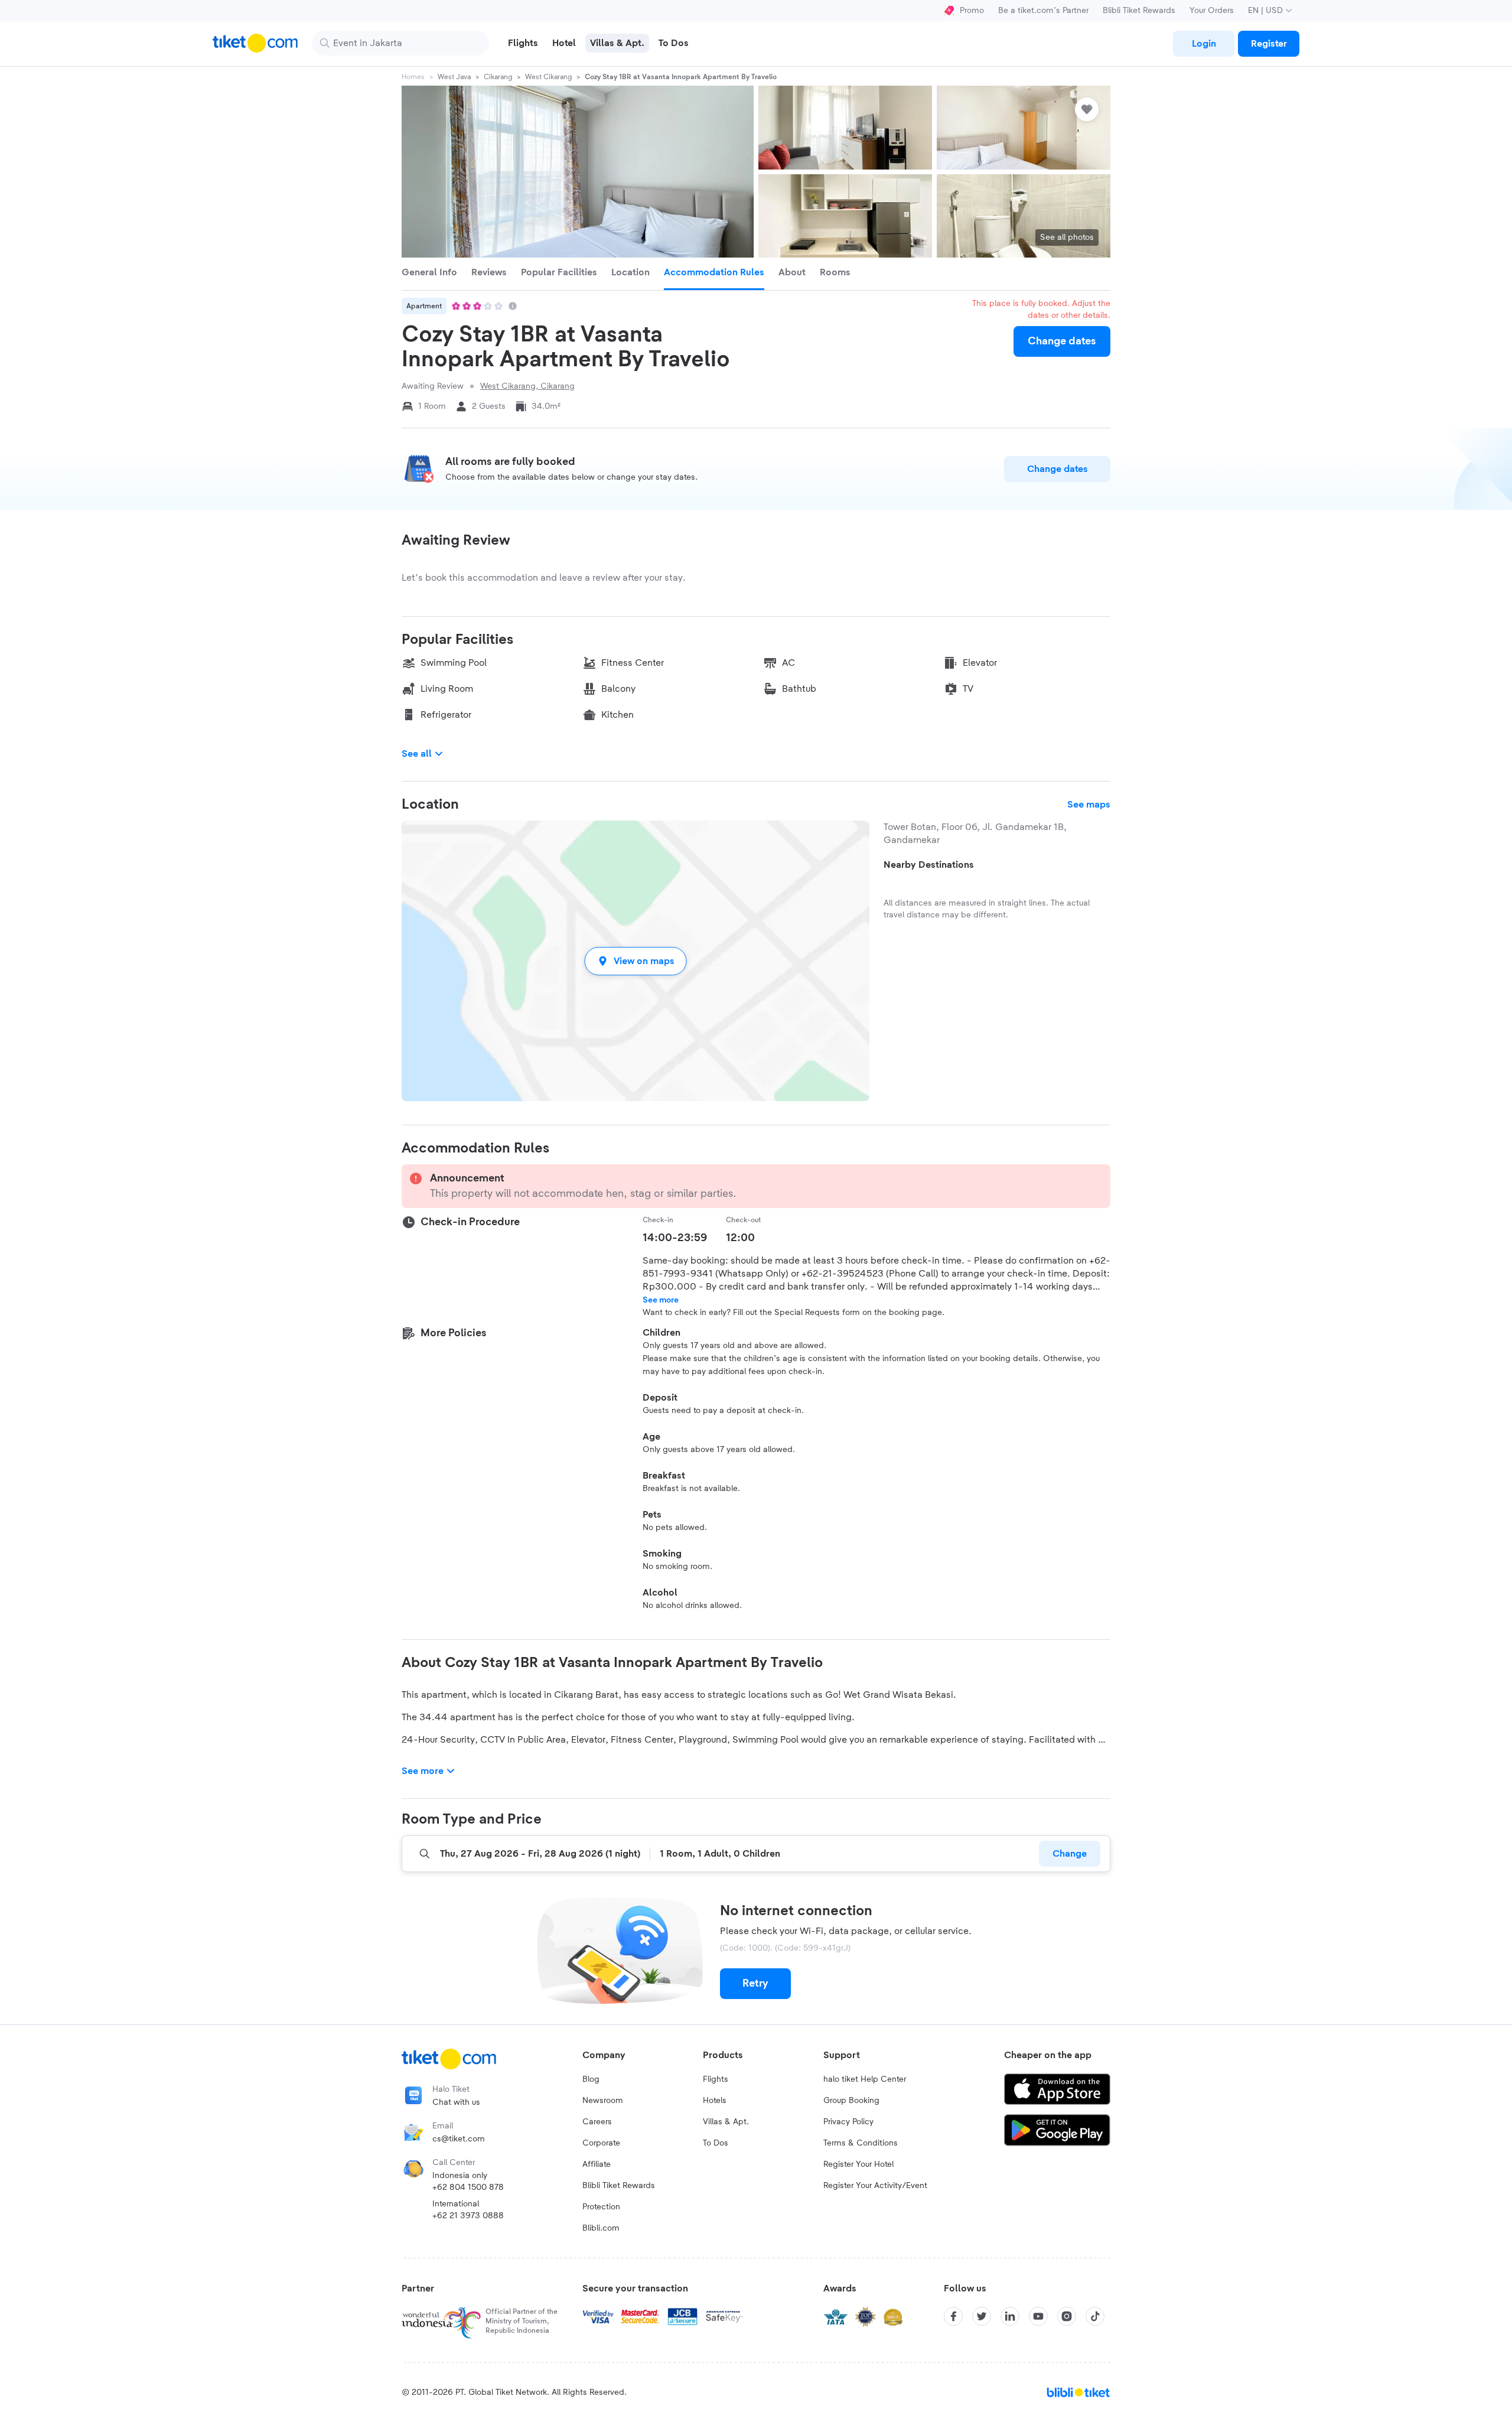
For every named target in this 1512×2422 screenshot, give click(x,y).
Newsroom (603, 2101)
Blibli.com (601, 2228)
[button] (636, 961)
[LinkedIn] (1010, 2316)
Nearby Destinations (929, 865)
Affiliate (597, 2164)
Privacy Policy (848, 2122)
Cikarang (498, 77)
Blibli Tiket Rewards (1139, 11)
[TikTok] (1095, 2316)
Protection (601, 2207)
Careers (597, 2122)
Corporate (601, 2143)
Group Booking (851, 2101)
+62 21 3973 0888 (468, 2216)
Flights (716, 2079)
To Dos (716, 2143)
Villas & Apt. (726, 2122)
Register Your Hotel (858, 2164)
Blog (591, 2079)
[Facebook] (953, 2316)
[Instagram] (1067, 2316)
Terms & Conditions (861, 2143)
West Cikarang (548, 77)
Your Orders (1212, 11)
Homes (413, 77)
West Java (454, 77)
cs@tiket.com (459, 2139)
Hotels (715, 2101)
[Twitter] (982, 2316)
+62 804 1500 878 (468, 2187)
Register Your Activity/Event (875, 2186)
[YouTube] (1038, 2316)
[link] (1204, 44)
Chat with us (456, 2102)
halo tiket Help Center (865, 2079)
